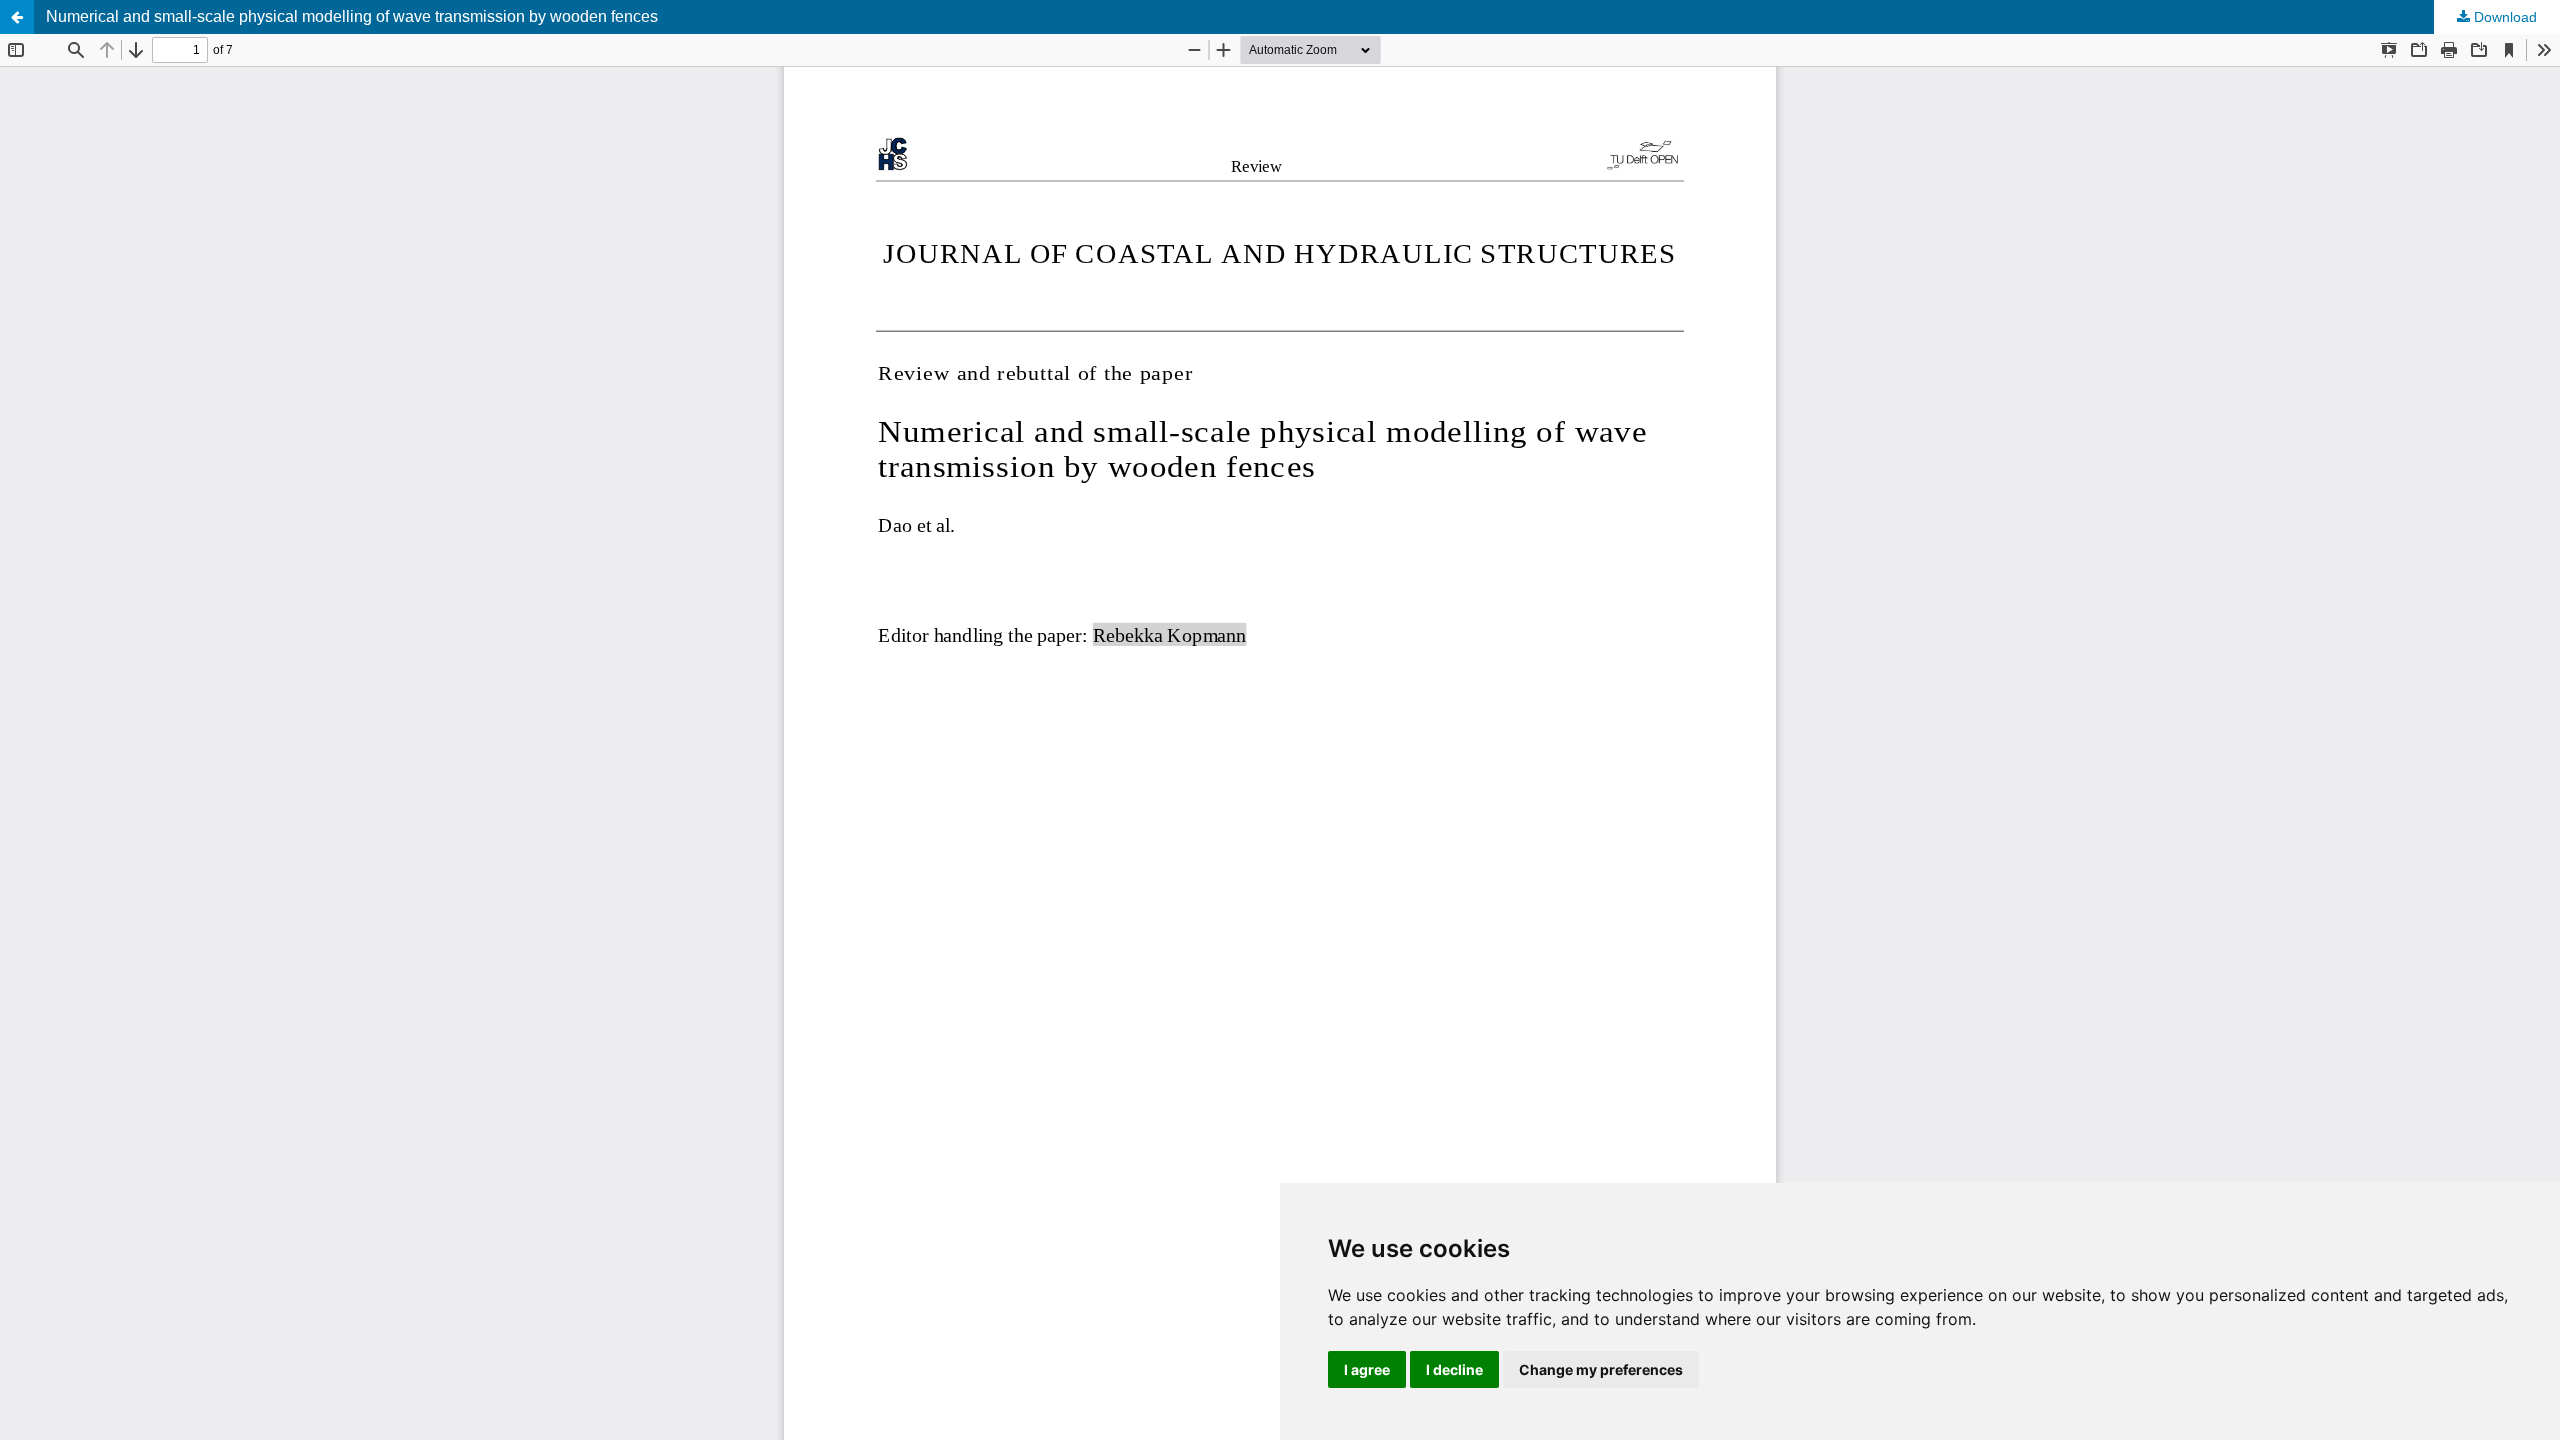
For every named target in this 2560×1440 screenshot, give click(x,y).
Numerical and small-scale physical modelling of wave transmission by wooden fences (352, 16)
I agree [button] (1367, 1369)
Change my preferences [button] (1601, 1369)
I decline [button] (1454, 1369)
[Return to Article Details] (17, 17)
